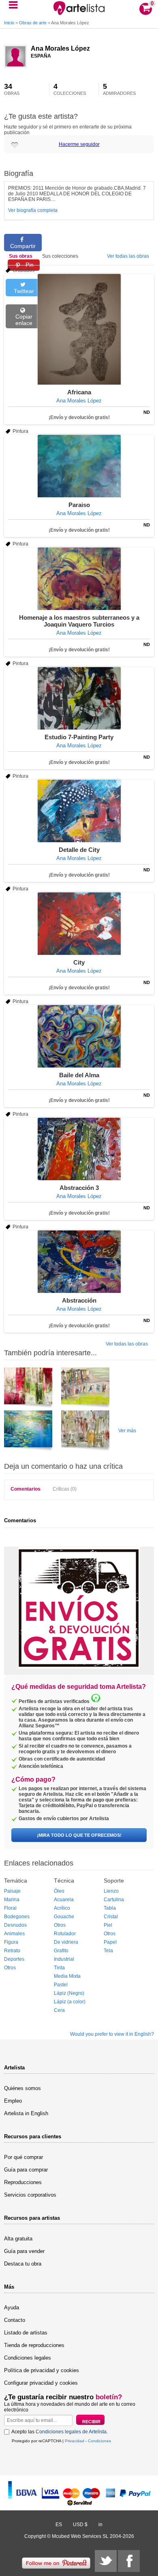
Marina (12, 1900)
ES (59, 2525)
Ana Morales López (60, 48)
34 (12, 89)
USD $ (80, 2525)
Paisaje (12, 1891)
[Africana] (79, 329)
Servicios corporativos (30, 2195)
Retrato (12, 1951)
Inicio (9, 23)
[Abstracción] (79, 1262)
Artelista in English (26, 2113)
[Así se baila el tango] (85, 1389)
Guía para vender (24, 2251)
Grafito (61, 1951)
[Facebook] (129, 2561)
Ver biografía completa (33, 210)
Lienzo (111, 1891)
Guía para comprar (26, 2170)
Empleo (13, 2101)
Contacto (15, 2320)
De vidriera (66, 1942)
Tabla (110, 1908)
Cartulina (114, 1900)
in (100, 2525)
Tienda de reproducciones (34, 2345)
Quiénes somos (22, 2088)
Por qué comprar (23, 2157)
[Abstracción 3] (79, 1149)
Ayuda (12, 2307)
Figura (11, 1942)
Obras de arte (33, 23)
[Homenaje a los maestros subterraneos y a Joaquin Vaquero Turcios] (79, 579)
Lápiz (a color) (70, 2002)
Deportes (14, 1959)
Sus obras (21, 256)
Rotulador (65, 1934)
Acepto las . (60, 2432)
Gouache (64, 1917)
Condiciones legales (28, 2358)
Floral (10, 1908)
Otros (10, 1968)
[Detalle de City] (79, 811)
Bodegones (17, 1917)
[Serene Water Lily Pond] (28, 1432)
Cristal (111, 1917)
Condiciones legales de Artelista (71, 2432)
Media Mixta (67, 1976)
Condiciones (99, 2441)
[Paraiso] (79, 466)
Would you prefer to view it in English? (112, 2034)
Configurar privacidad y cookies (41, 2383)
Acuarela (64, 1900)
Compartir (23, 246)
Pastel (61, 1985)
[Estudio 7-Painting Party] (79, 698)
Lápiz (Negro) (69, 1993)
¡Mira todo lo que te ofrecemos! (79, 1835)
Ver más (127, 1431)
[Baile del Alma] (79, 1036)
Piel (108, 1925)
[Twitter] (106, 2561)
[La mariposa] (85, 1432)
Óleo (59, 1891)
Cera (59, 2010)
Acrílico (62, 1908)
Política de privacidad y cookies (42, 2370)
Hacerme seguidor (79, 144)
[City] (79, 924)
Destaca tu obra (23, 2264)
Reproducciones (23, 2182)
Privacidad (75, 2441)
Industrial (64, 1959)
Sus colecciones (60, 256)
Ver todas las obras (128, 256)
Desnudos (15, 1925)
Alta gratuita (18, 2239)
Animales (14, 1934)
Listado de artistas (26, 2333)
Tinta (59, 1968)
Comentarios (26, 1489)
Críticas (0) (65, 1489)
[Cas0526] (28, 1389)
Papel (110, 1942)
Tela (108, 1951)
